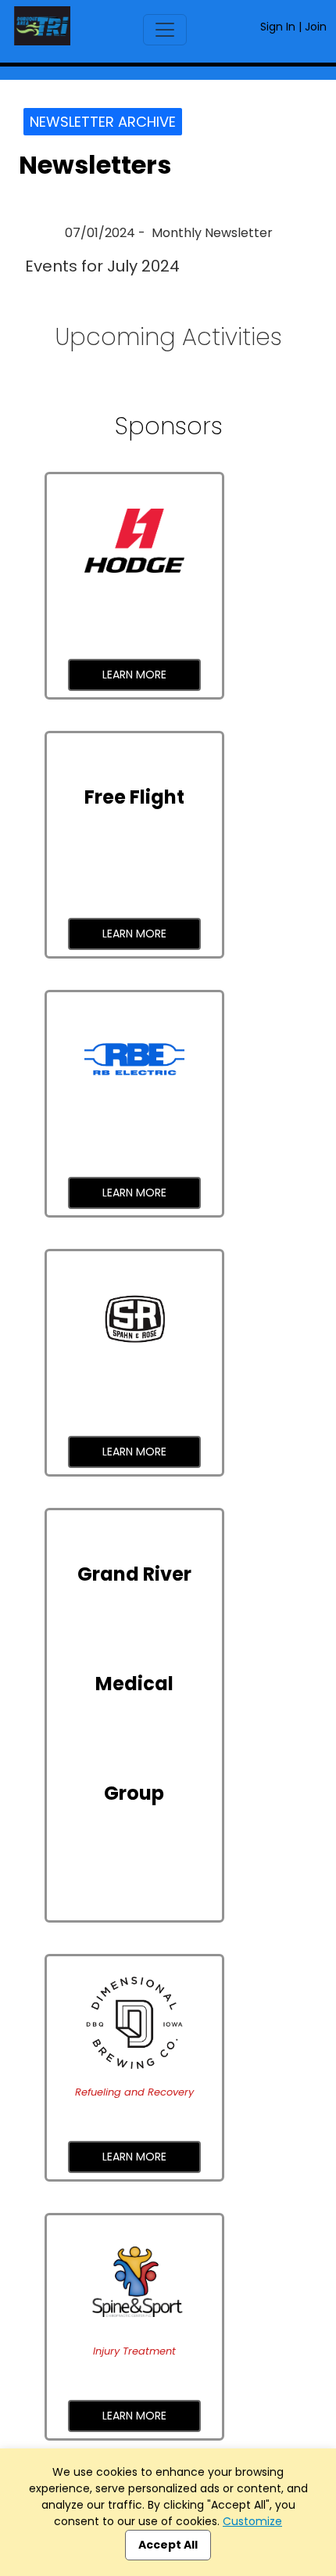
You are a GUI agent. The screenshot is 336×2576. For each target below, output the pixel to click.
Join (316, 27)
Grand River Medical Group (134, 1684)
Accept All (168, 2545)
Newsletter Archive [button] (103, 122)
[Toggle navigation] (165, 30)
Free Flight (134, 797)
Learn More (134, 675)
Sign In (278, 27)
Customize (252, 2521)
